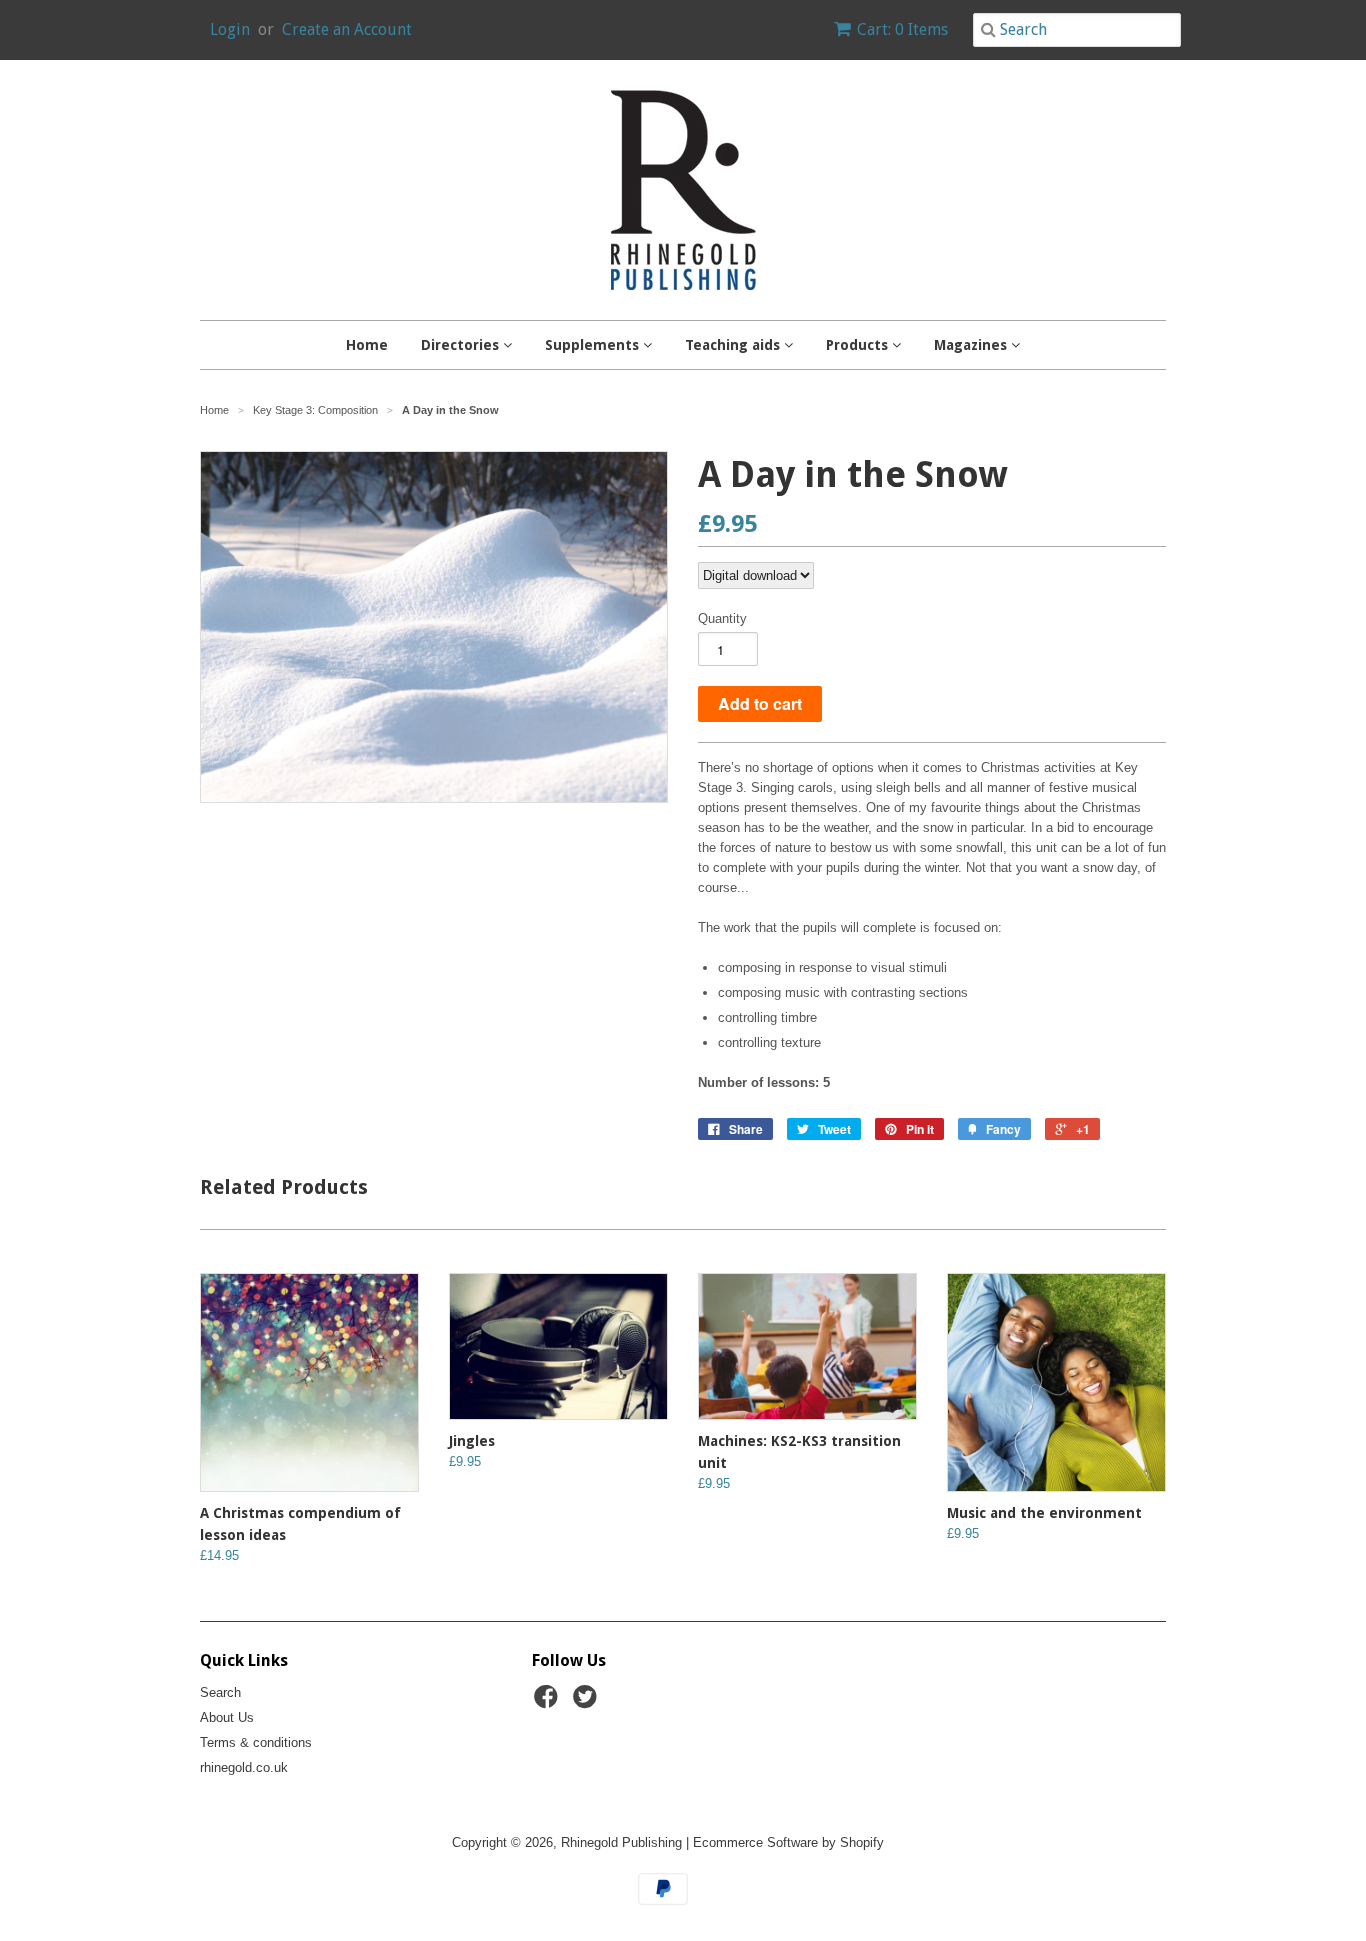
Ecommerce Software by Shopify (788, 1842)
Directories (462, 345)
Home (367, 345)
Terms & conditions (256, 1742)
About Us (227, 1717)
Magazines (972, 345)
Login (230, 29)
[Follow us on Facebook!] (549, 1703)
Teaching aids (734, 345)
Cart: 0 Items (902, 29)
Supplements (594, 345)
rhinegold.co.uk (244, 1767)
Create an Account (347, 29)
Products (859, 345)
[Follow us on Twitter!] (588, 1703)
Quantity (722, 618)
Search (220, 1692)
